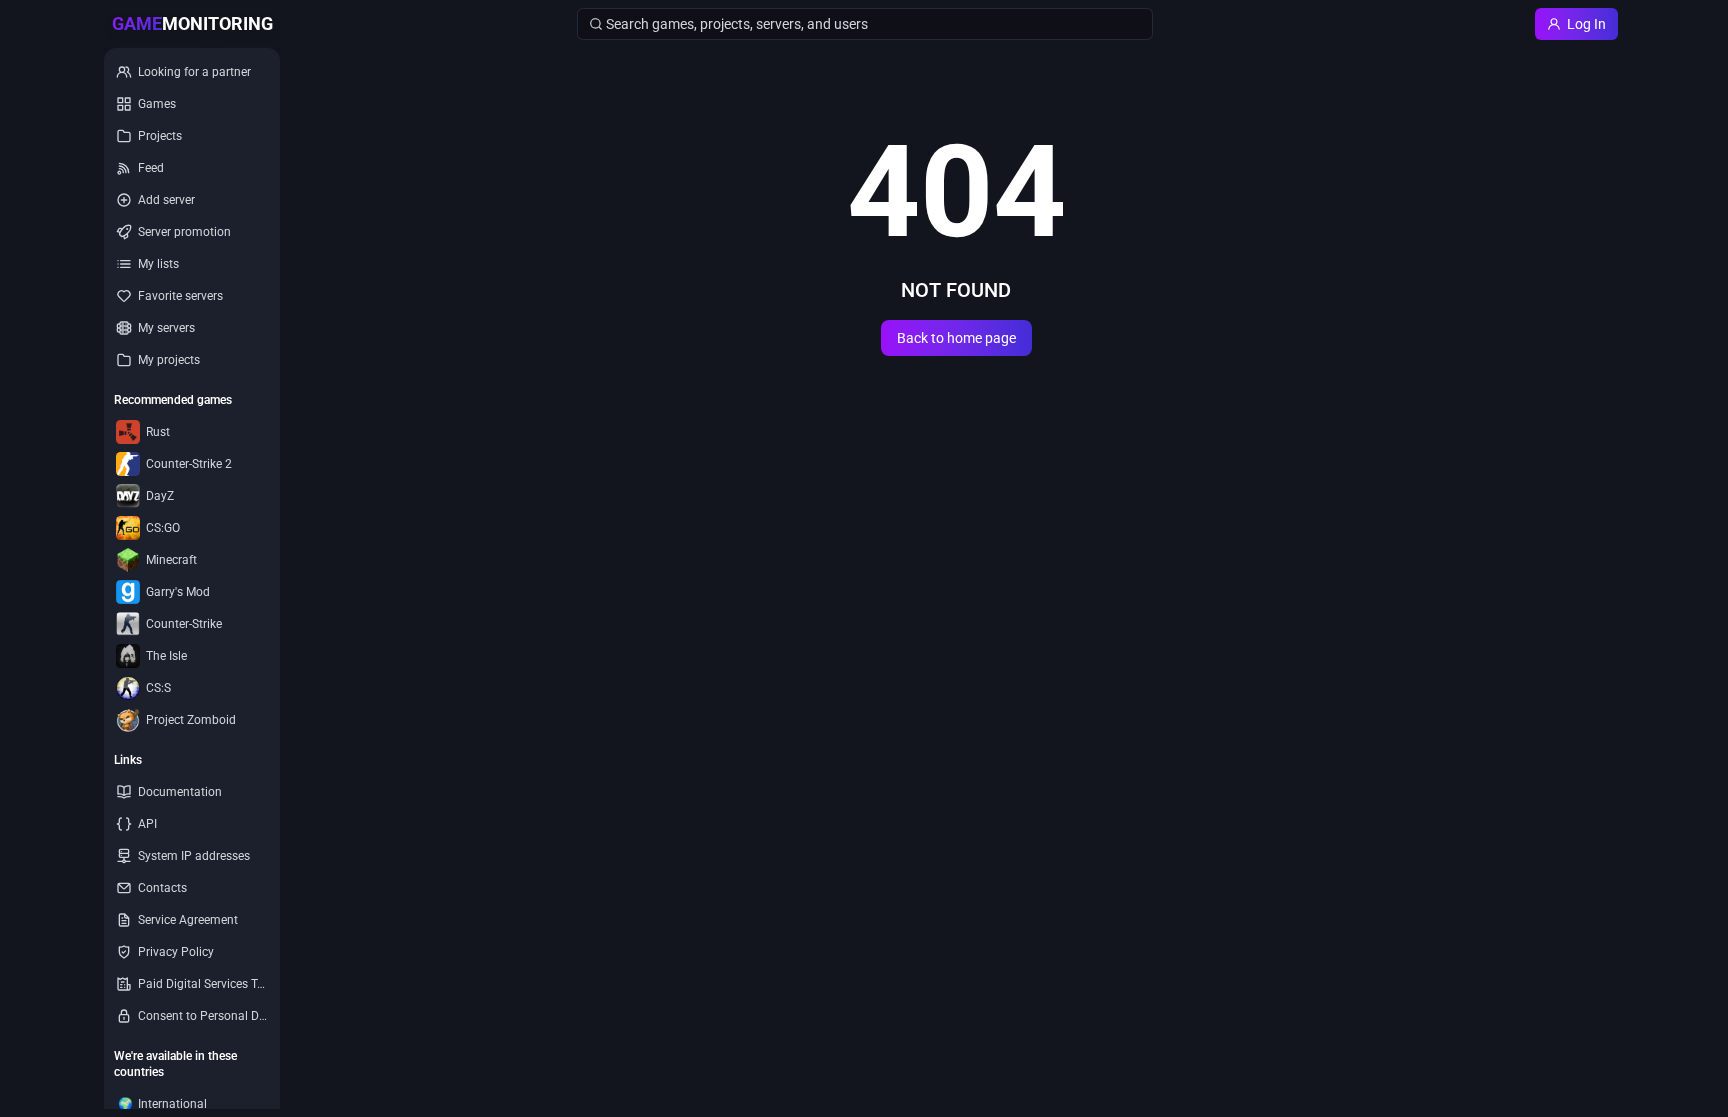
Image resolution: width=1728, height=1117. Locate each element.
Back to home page (956, 338)
